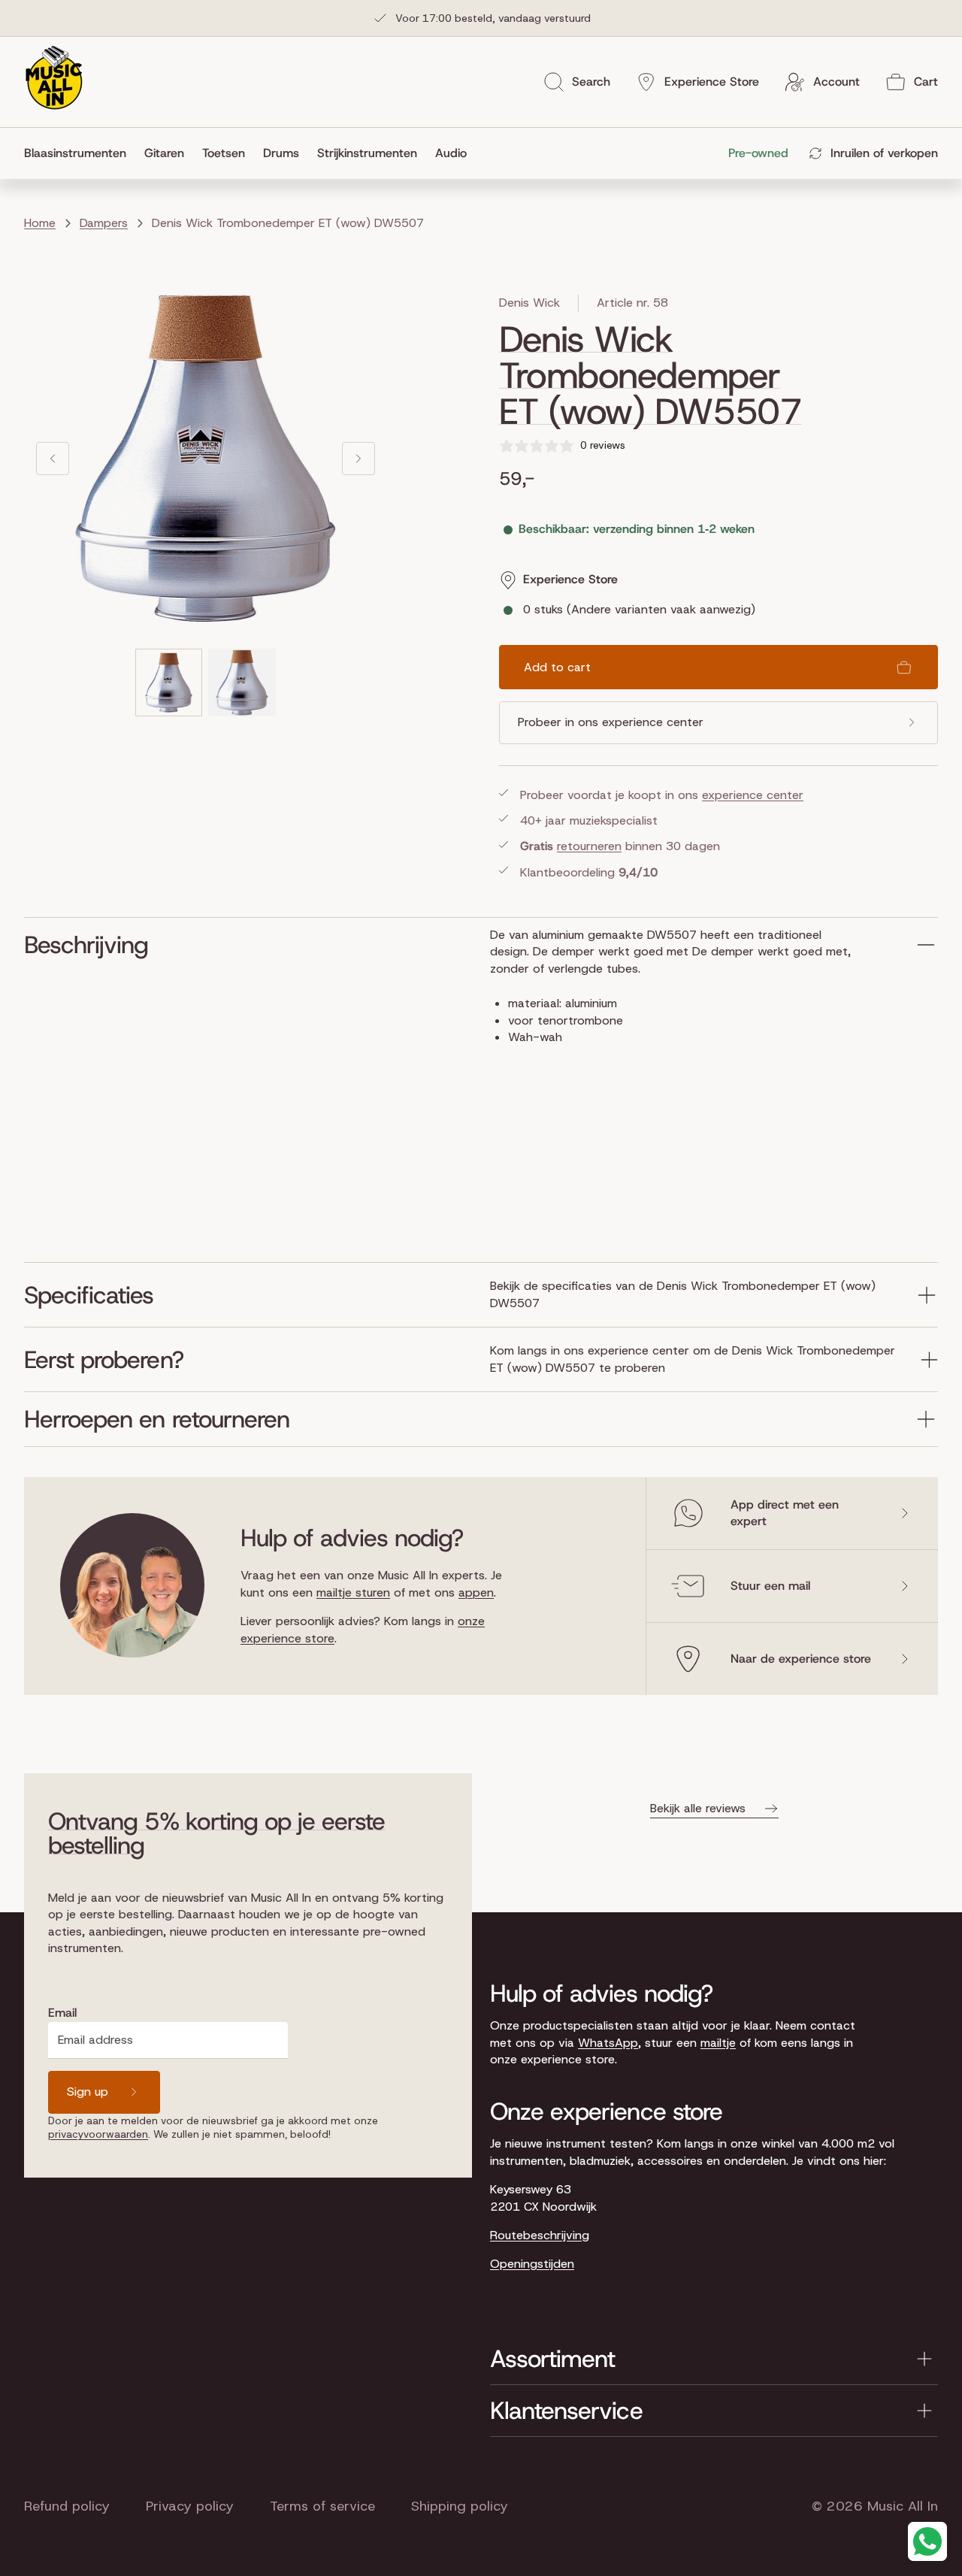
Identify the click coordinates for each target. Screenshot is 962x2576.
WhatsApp (608, 2043)
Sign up (88, 2092)
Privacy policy (190, 2506)
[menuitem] (80, 153)
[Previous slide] (53, 459)
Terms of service (322, 2506)
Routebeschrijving (540, 2235)
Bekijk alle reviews (698, 1808)
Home (40, 223)
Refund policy (67, 2506)
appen (476, 1592)
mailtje (718, 2043)
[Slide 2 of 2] (242, 683)
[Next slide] (358, 459)
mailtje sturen (353, 1592)
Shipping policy (460, 2506)
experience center (753, 795)
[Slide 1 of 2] (169, 683)
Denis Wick (529, 303)
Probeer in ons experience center (611, 722)
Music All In (903, 2506)
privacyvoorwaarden (98, 2134)
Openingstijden (532, 2264)
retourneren (589, 846)
